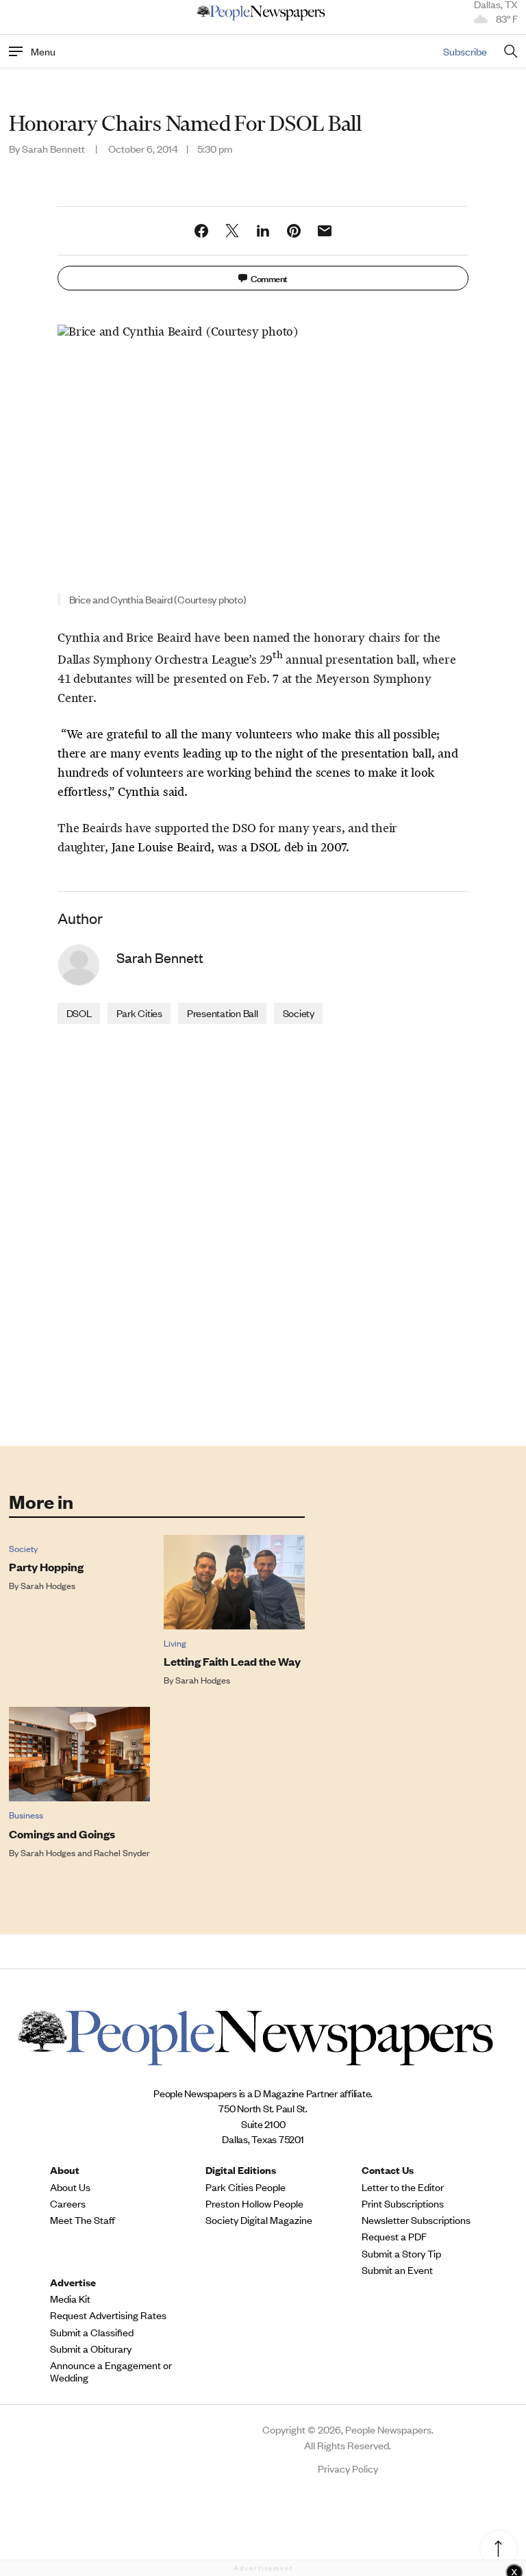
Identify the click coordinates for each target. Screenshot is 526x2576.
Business (26, 1815)
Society (23, 1548)
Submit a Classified (92, 2332)
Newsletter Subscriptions (416, 2220)
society (299, 1013)
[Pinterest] (294, 231)
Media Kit (70, 2299)
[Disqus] (263, 1234)
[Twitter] (232, 231)
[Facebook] (201, 231)
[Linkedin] (263, 231)
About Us (70, 2187)
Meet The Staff (83, 2220)
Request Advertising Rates (108, 2315)
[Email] (325, 231)
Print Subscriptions (403, 2203)
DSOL (79, 1013)
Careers (68, 2203)
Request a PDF (394, 2236)
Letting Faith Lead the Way (232, 1661)
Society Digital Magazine (259, 2220)
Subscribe (465, 51)
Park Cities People (246, 2187)
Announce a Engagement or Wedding (111, 2371)
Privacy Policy (348, 2468)
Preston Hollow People (254, 2203)
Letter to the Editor (403, 2187)
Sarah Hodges (48, 1585)
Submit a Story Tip (401, 2253)
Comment (269, 278)
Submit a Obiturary (91, 2349)
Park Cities (139, 1013)
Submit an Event (397, 2270)
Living (175, 1643)
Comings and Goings (62, 1834)
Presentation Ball (223, 1013)
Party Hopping (46, 1567)
